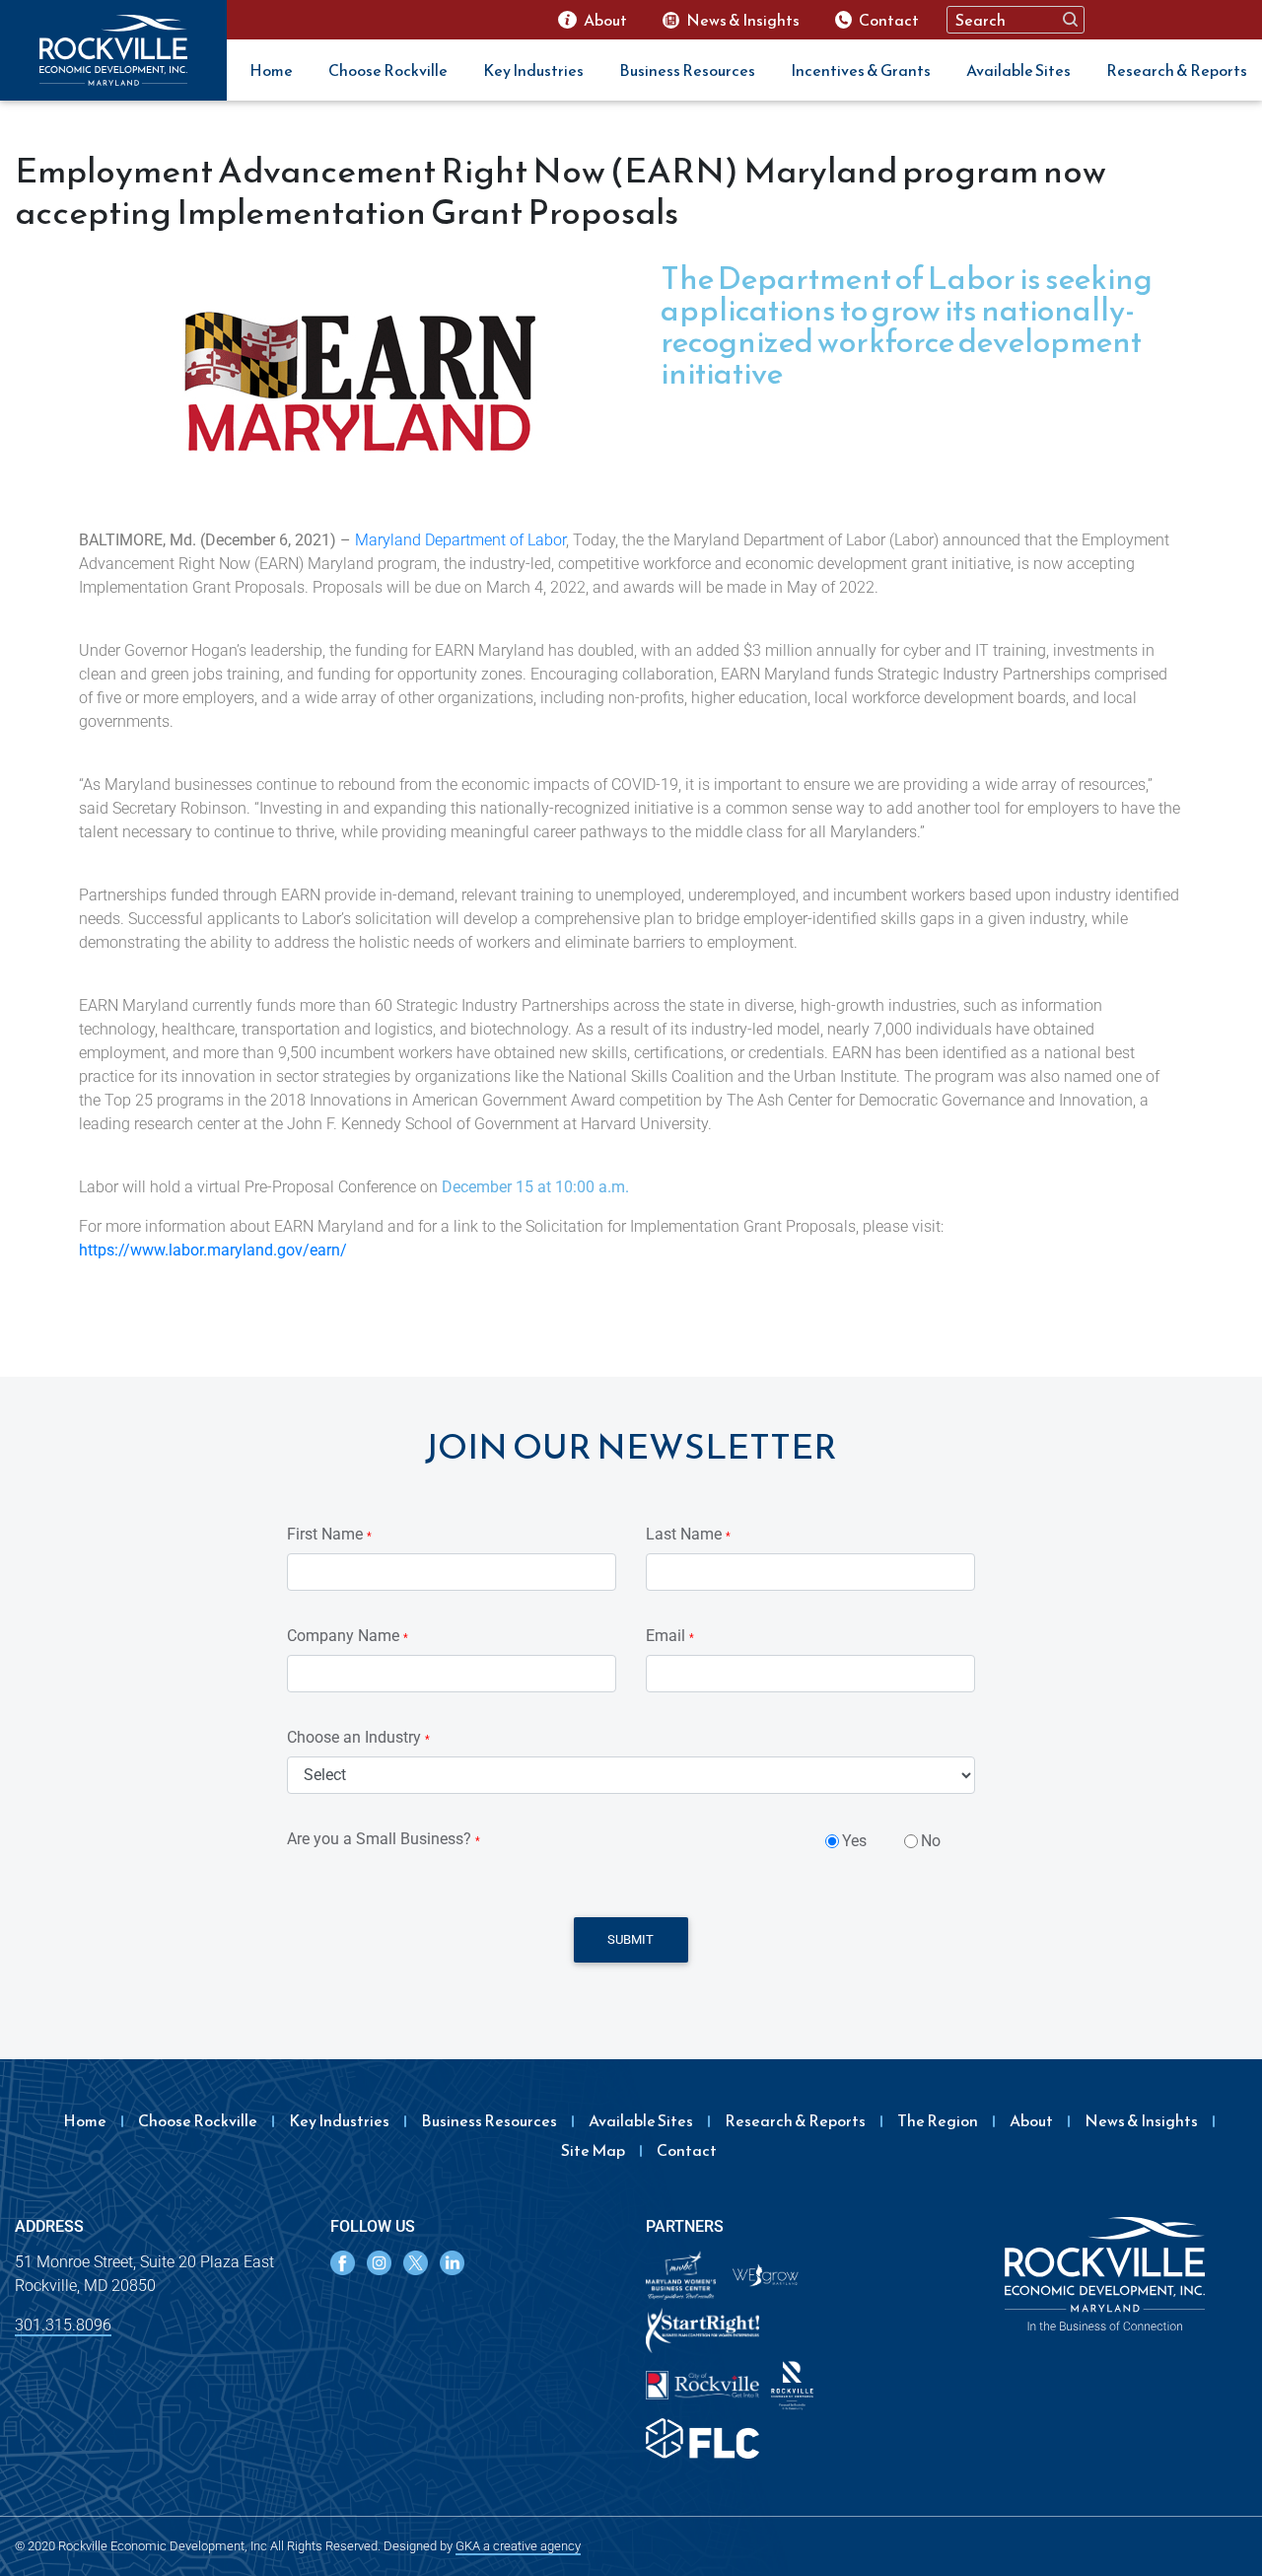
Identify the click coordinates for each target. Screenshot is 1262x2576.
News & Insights (1141, 2120)
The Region (938, 2120)
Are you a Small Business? (384, 1839)
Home (271, 70)
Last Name (688, 1534)
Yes (854, 1841)
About (1031, 2120)
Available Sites (1018, 70)
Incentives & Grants (861, 70)
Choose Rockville (388, 70)
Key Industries (533, 70)
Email (670, 1636)
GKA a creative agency (518, 2546)
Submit (631, 1939)
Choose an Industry (358, 1737)
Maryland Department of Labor (460, 540)
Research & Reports (1177, 70)
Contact (687, 2150)
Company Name (348, 1636)
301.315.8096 (63, 2325)
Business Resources (687, 70)
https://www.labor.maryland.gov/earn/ (213, 1250)
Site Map (593, 2150)
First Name (329, 1534)
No (931, 1841)
